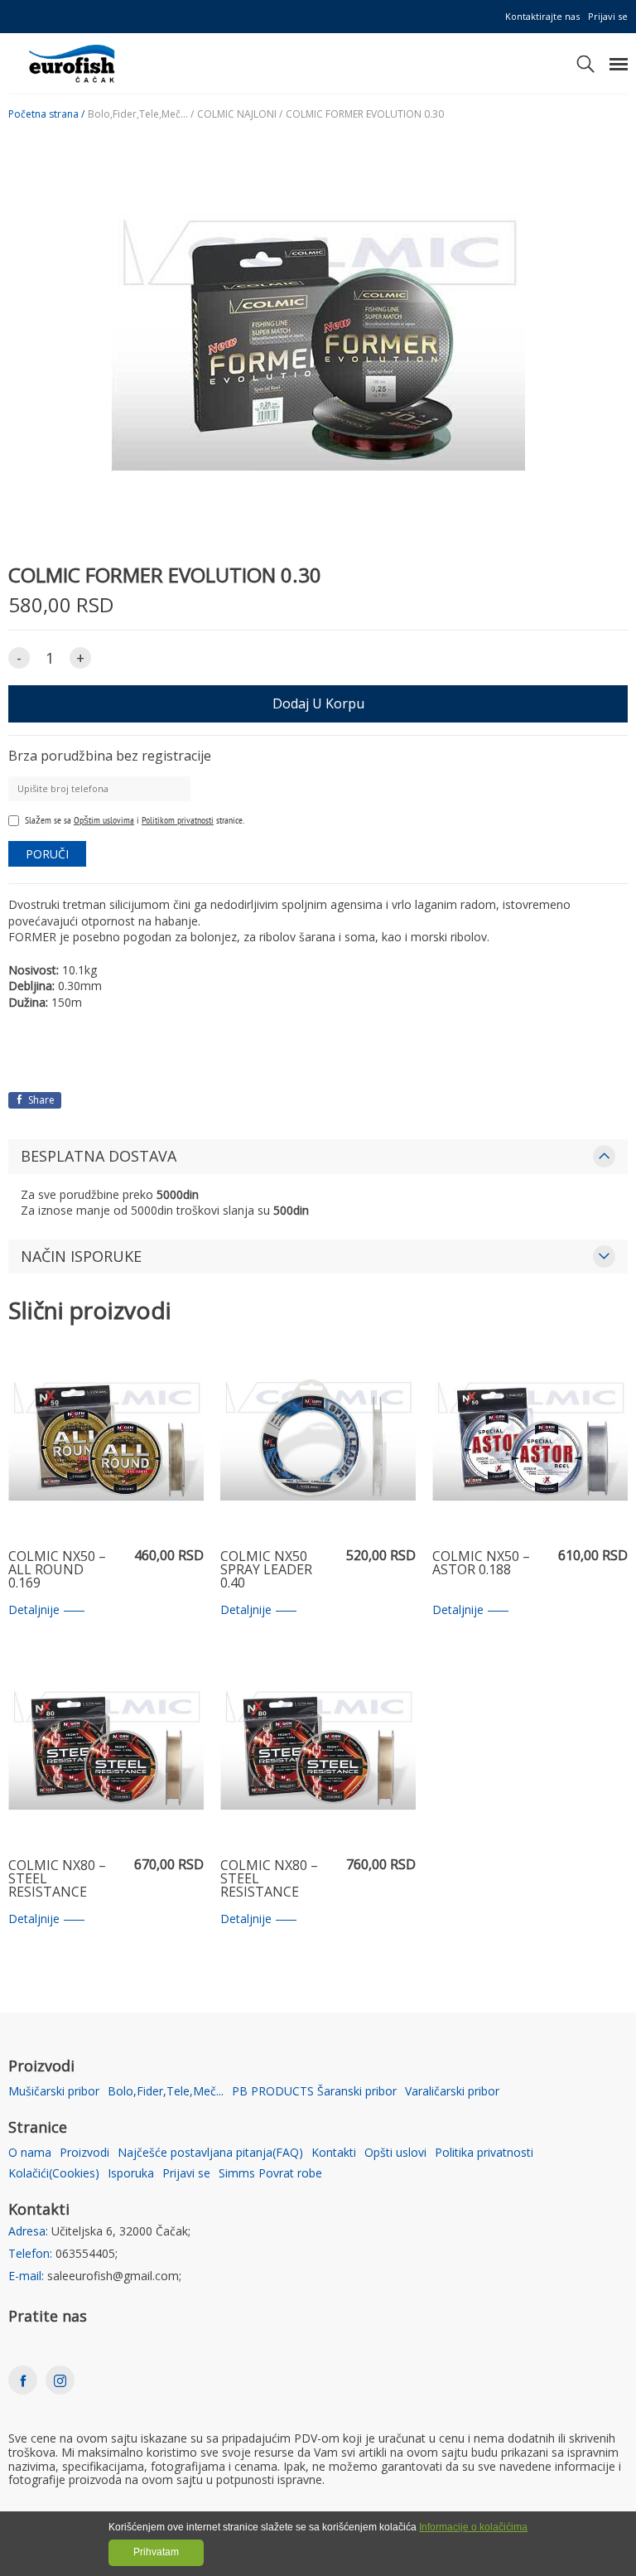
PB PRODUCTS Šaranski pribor (314, 2092)
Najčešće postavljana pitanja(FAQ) (210, 2153)
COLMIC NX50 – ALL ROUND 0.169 (57, 1570)
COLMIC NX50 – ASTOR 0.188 (481, 1564)
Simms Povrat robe (270, 2174)
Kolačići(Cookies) (54, 2174)
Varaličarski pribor (452, 2092)
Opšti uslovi (395, 2153)
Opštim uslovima (104, 820)
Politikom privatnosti (178, 820)
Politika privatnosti (484, 2153)
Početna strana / (46, 114)
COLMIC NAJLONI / (240, 114)
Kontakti (334, 2153)
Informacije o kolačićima (473, 2527)
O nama (30, 2153)
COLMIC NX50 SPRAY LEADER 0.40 (266, 1570)
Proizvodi (84, 2153)
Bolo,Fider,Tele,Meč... (166, 2092)
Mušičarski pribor (54, 2092)
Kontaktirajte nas (542, 16)
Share (40, 1100)
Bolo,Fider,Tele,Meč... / (141, 114)
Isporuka (131, 2174)
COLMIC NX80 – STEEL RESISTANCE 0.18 (57, 1879)
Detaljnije (34, 1610)
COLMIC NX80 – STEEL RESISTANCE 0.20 (269, 1879)
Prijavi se (608, 16)
